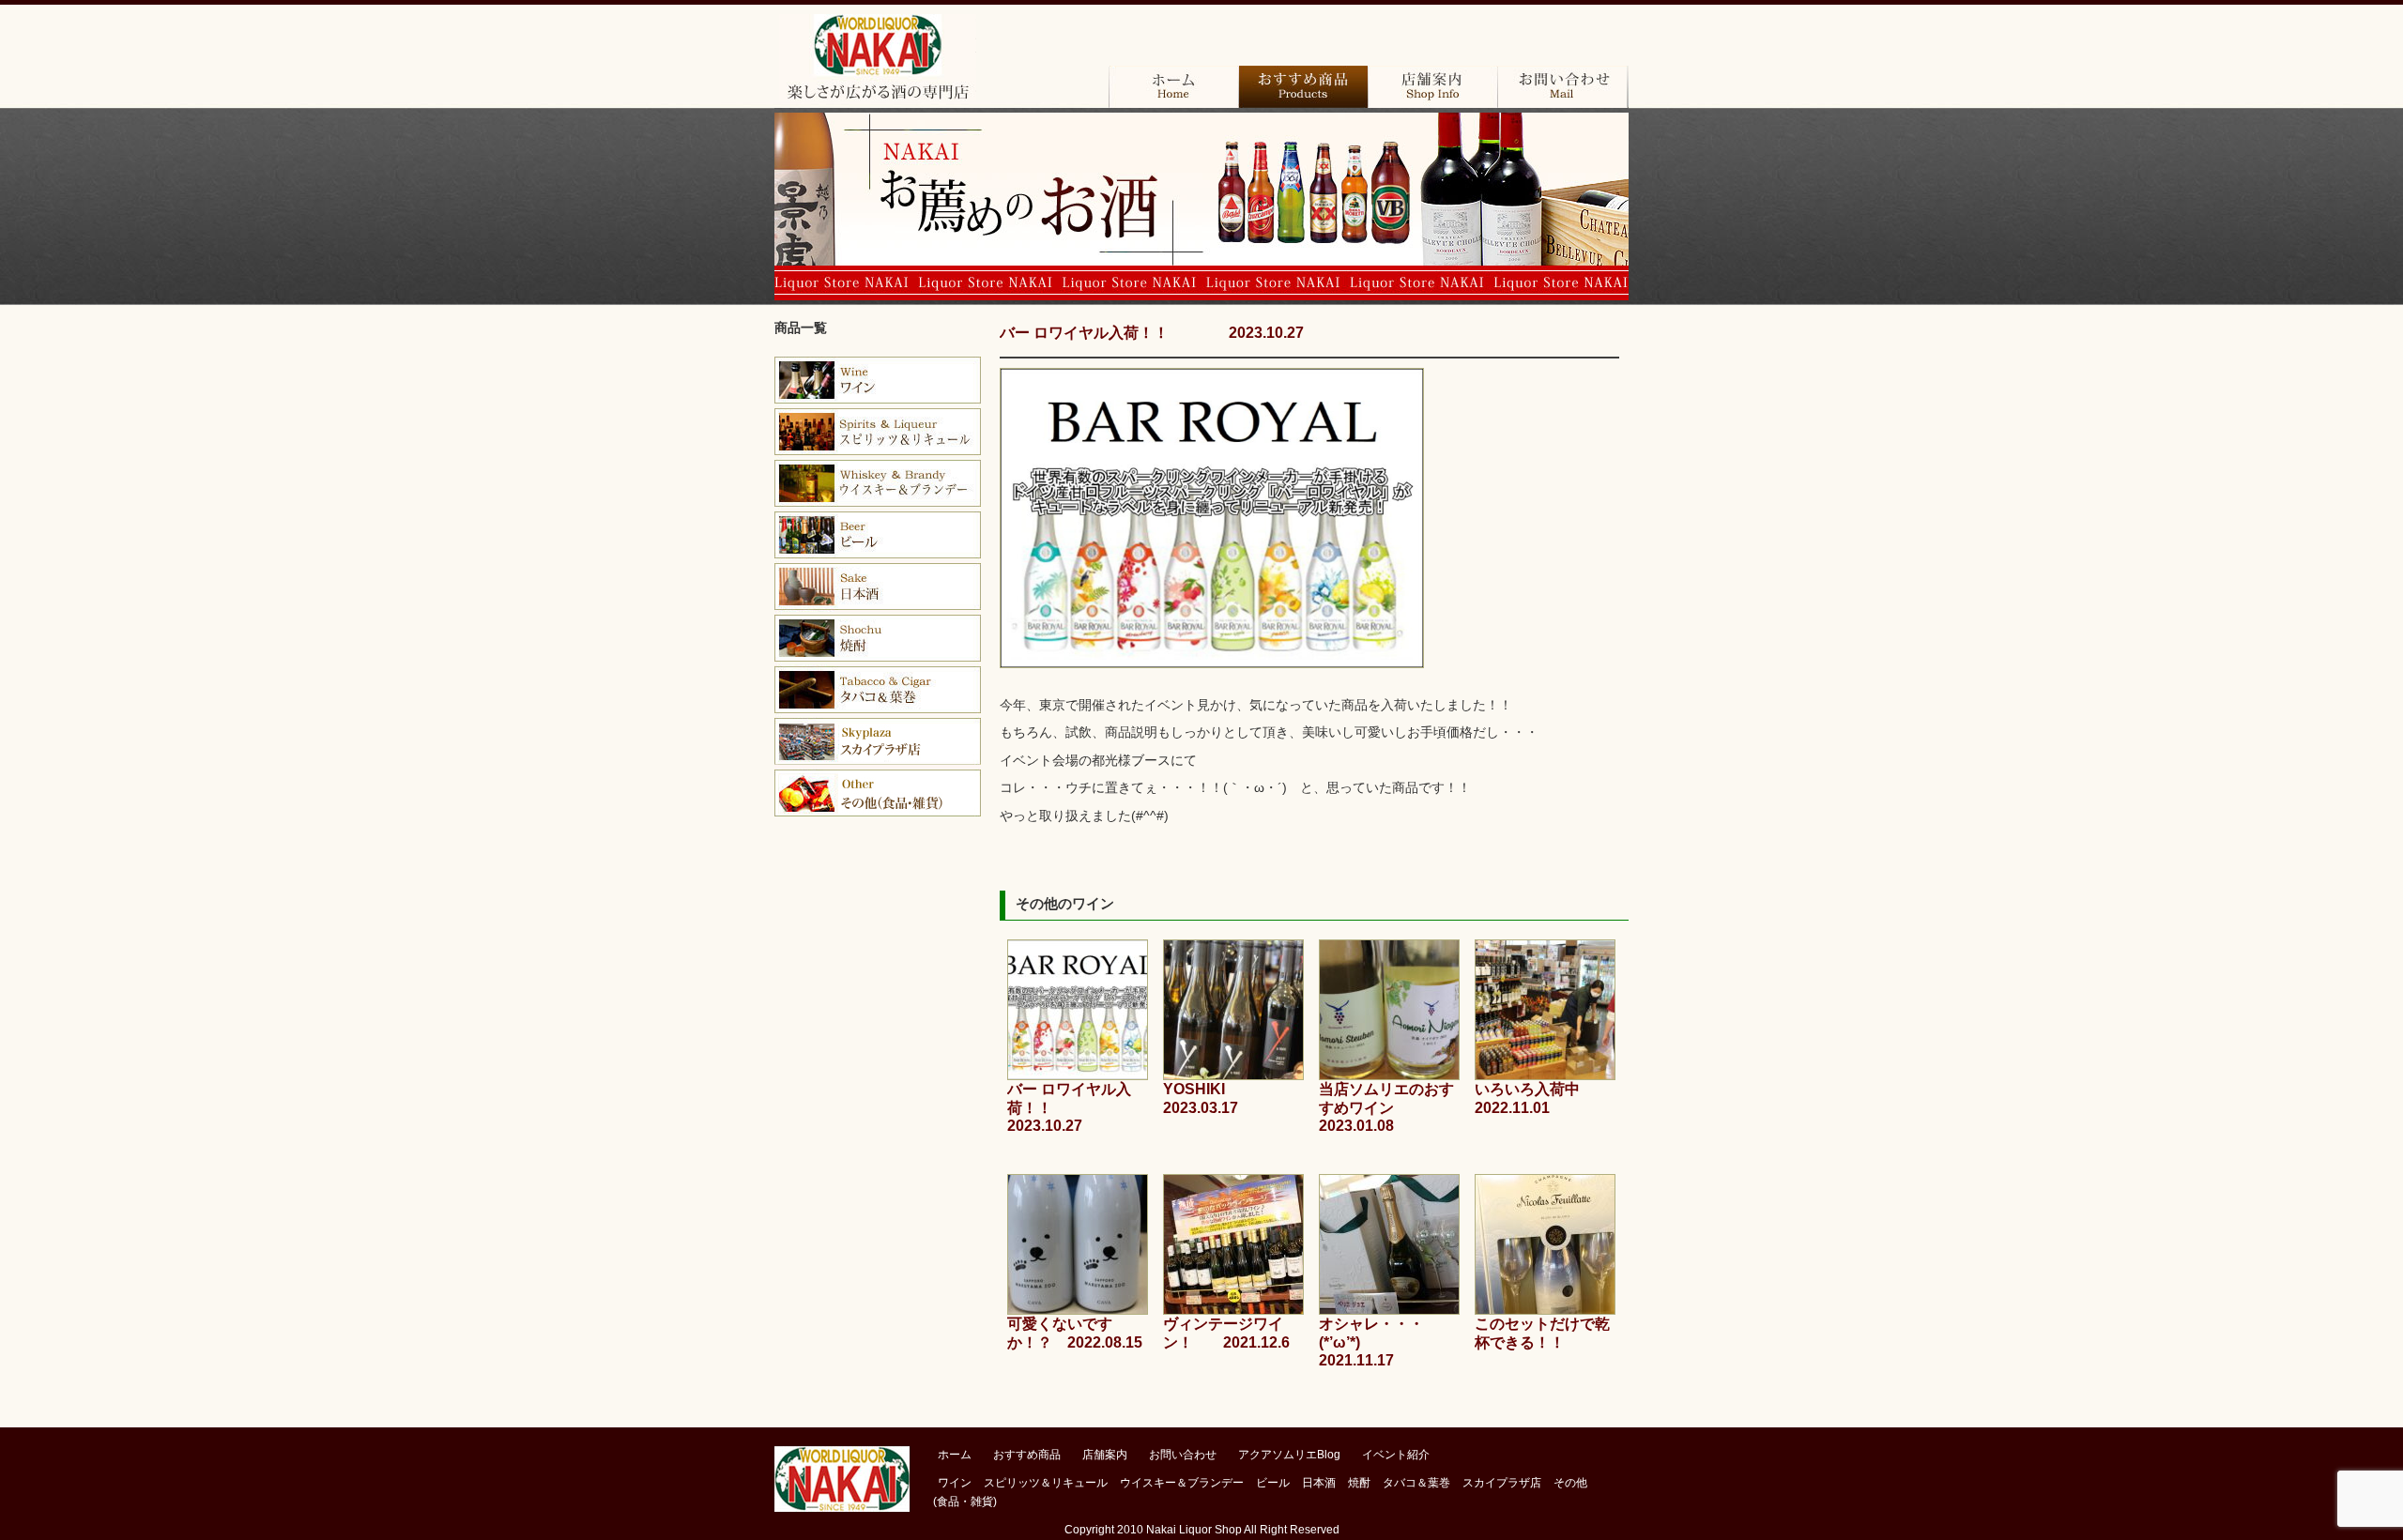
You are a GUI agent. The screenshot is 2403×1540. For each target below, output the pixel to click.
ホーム (1173, 87)
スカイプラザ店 (878, 741)
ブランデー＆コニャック (878, 432)
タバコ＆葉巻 (878, 690)
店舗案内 (1432, 87)
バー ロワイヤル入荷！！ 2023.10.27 (1152, 333)
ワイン (878, 380)
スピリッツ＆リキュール (1046, 1483)
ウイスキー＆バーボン (878, 483)
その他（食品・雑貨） (878, 793)
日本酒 (878, 587)
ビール (878, 535)
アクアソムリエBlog (1289, 1455)
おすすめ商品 (1303, 87)
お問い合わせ (1562, 87)
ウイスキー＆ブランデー (1182, 1483)
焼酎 (878, 638)
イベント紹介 (1396, 1455)
